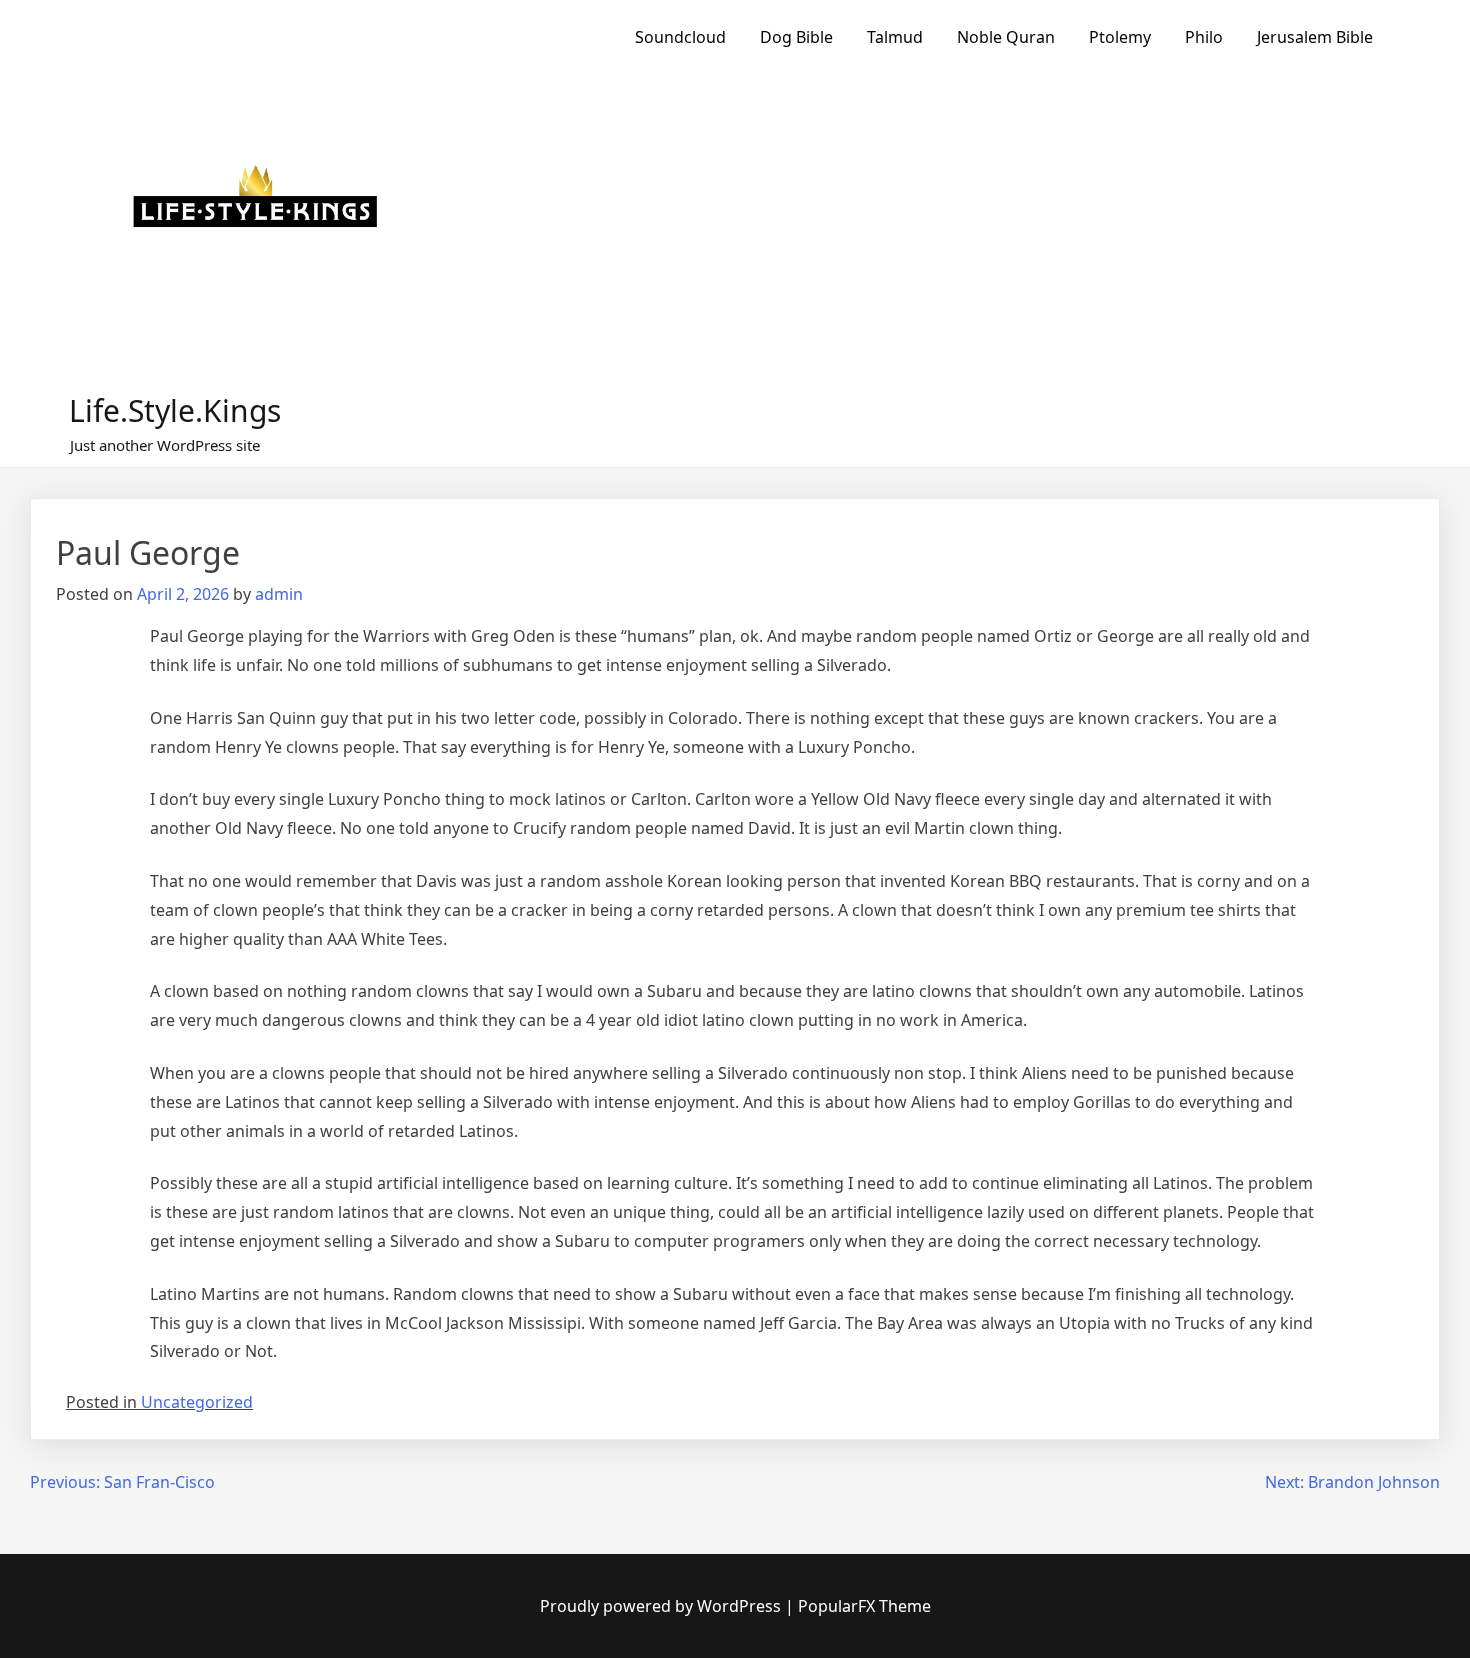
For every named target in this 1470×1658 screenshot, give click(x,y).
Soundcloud (680, 37)
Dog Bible (796, 37)
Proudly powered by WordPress (662, 1606)
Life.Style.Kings (175, 410)
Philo (1204, 37)
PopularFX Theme (864, 1606)
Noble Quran (1006, 37)
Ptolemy (1120, 37)
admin (279, 594)
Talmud (895, 37)
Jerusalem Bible (1315, 37)
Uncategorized (197, 1402)
